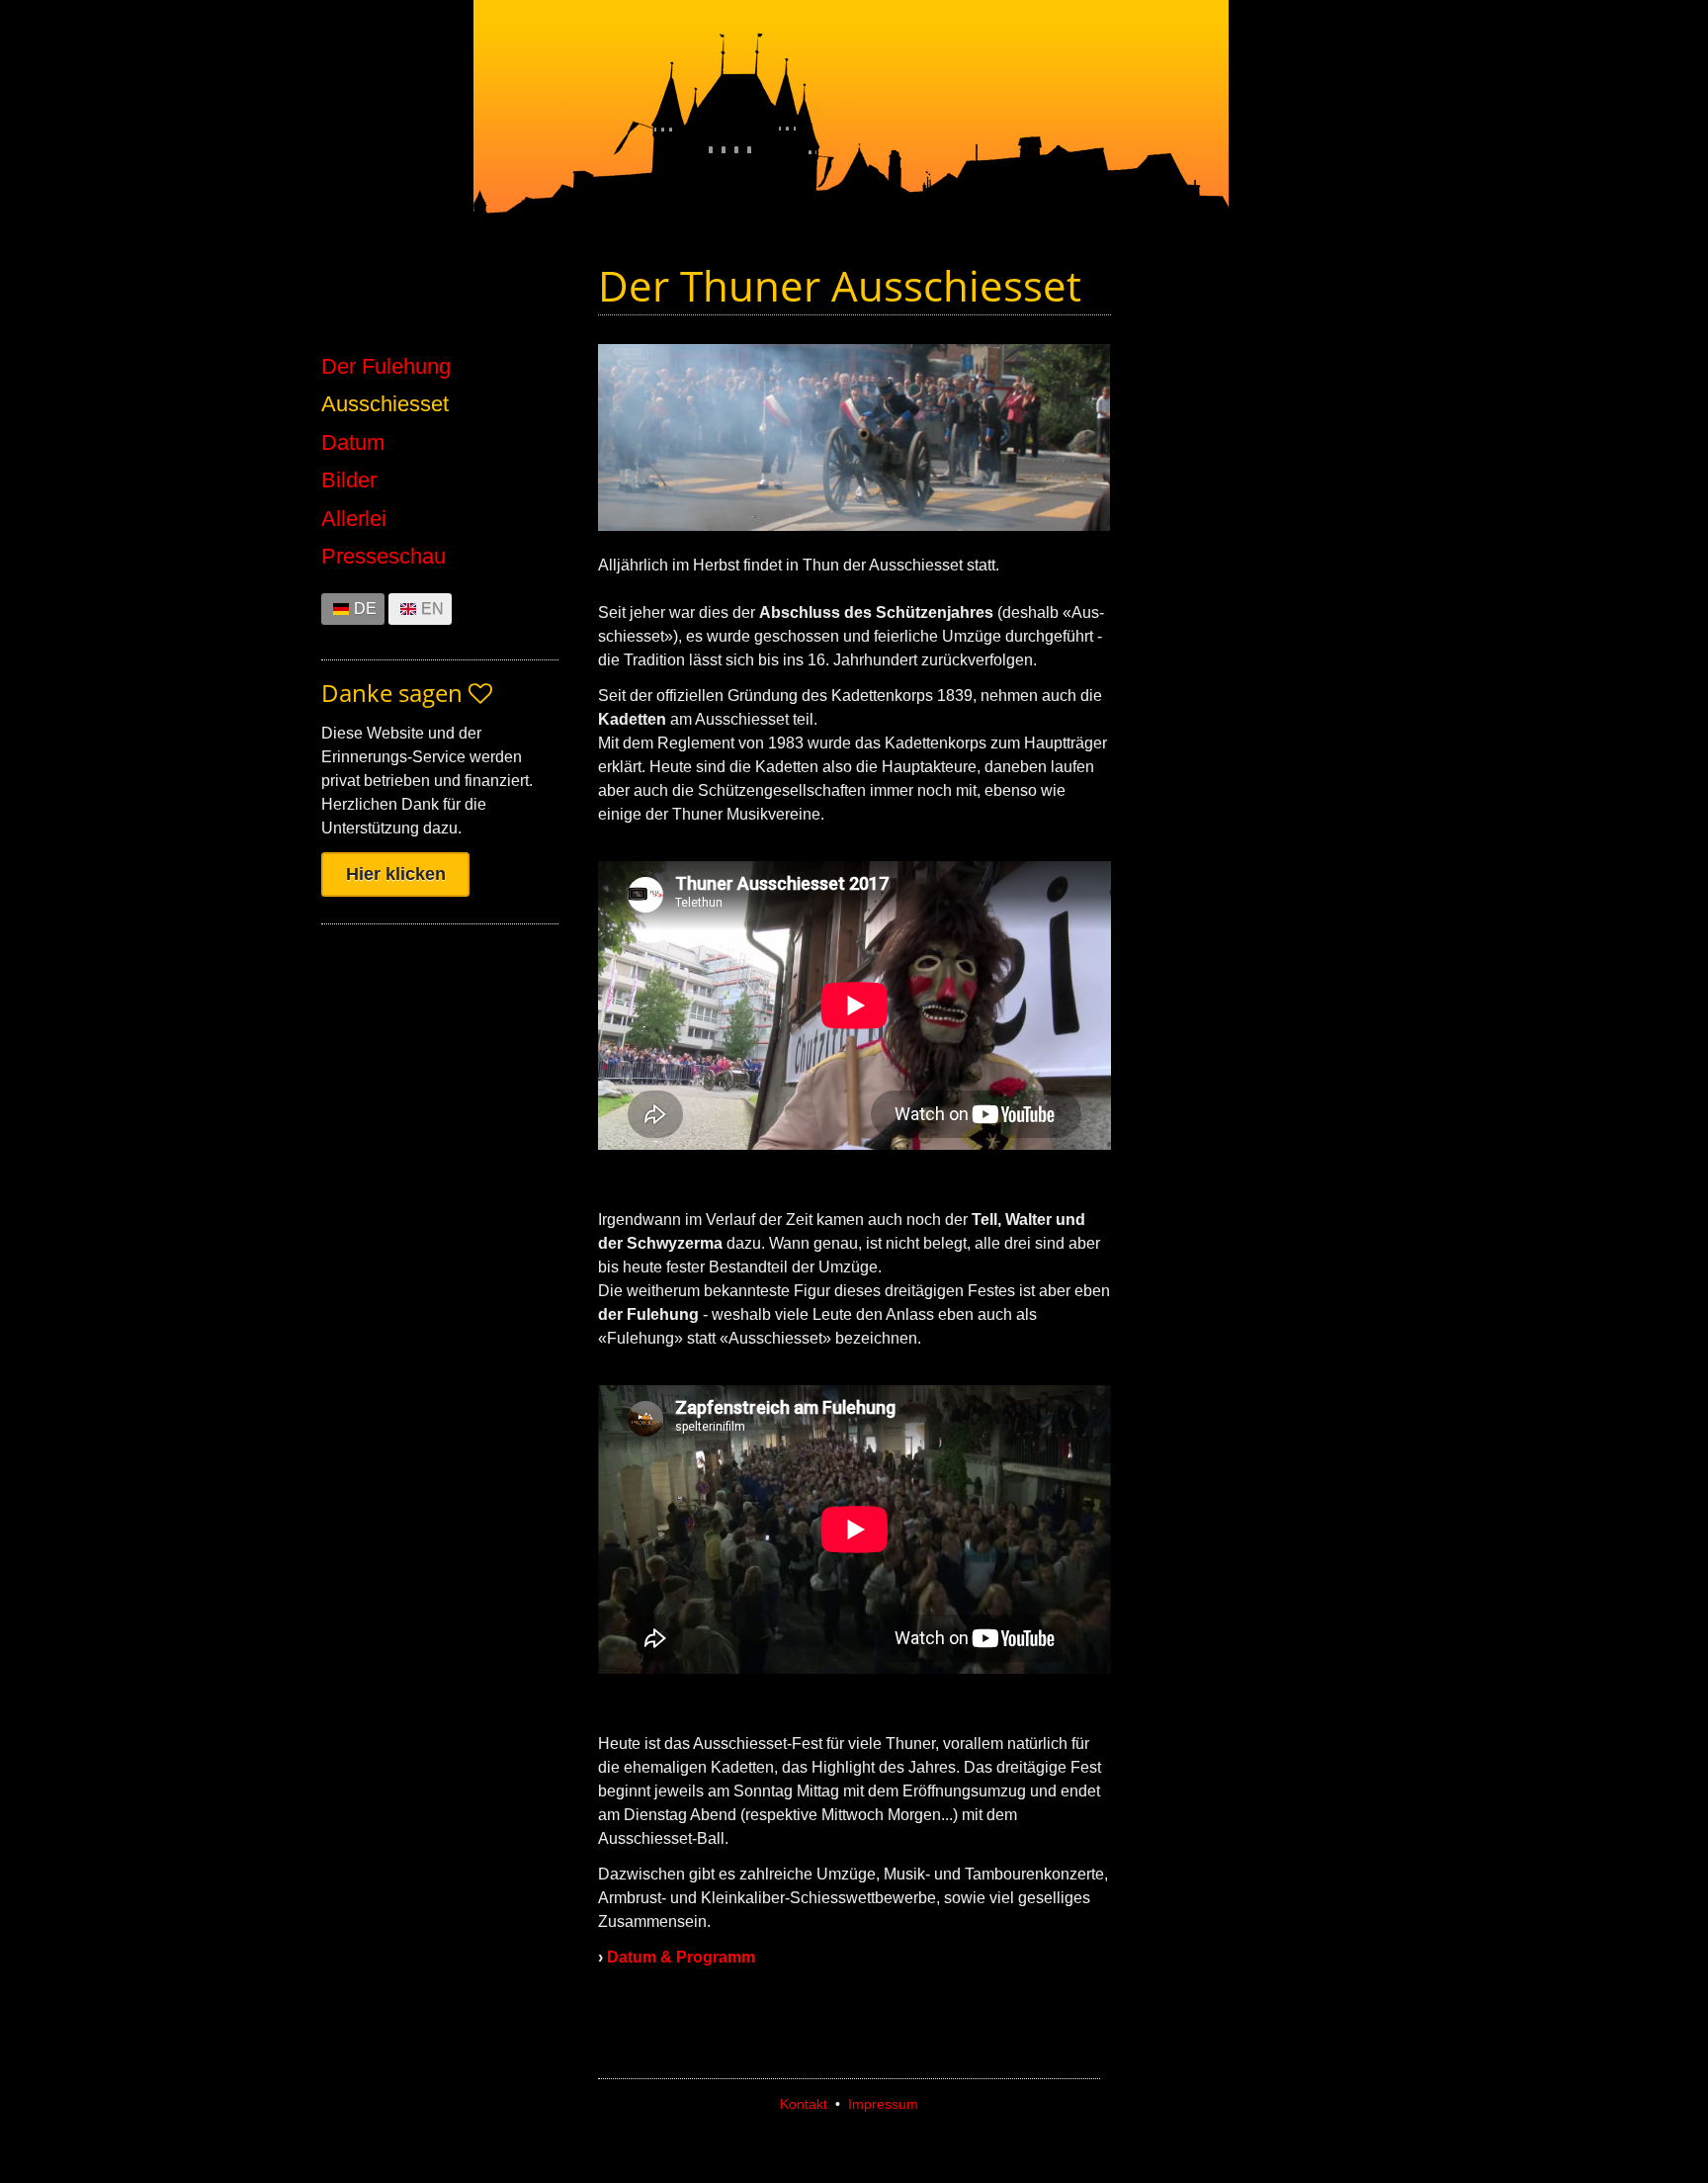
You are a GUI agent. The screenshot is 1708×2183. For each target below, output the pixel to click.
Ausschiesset (385, 404)
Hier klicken (396, 874)
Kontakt (804, 2104)
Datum (353, 443)
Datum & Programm (681, 1957)
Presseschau (384, 557)
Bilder (349, 480)
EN (432, 609)
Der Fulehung (386, 367)
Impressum (883, 2104)
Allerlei (354, 519)
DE (365, 609)
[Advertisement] (1269, 645)
